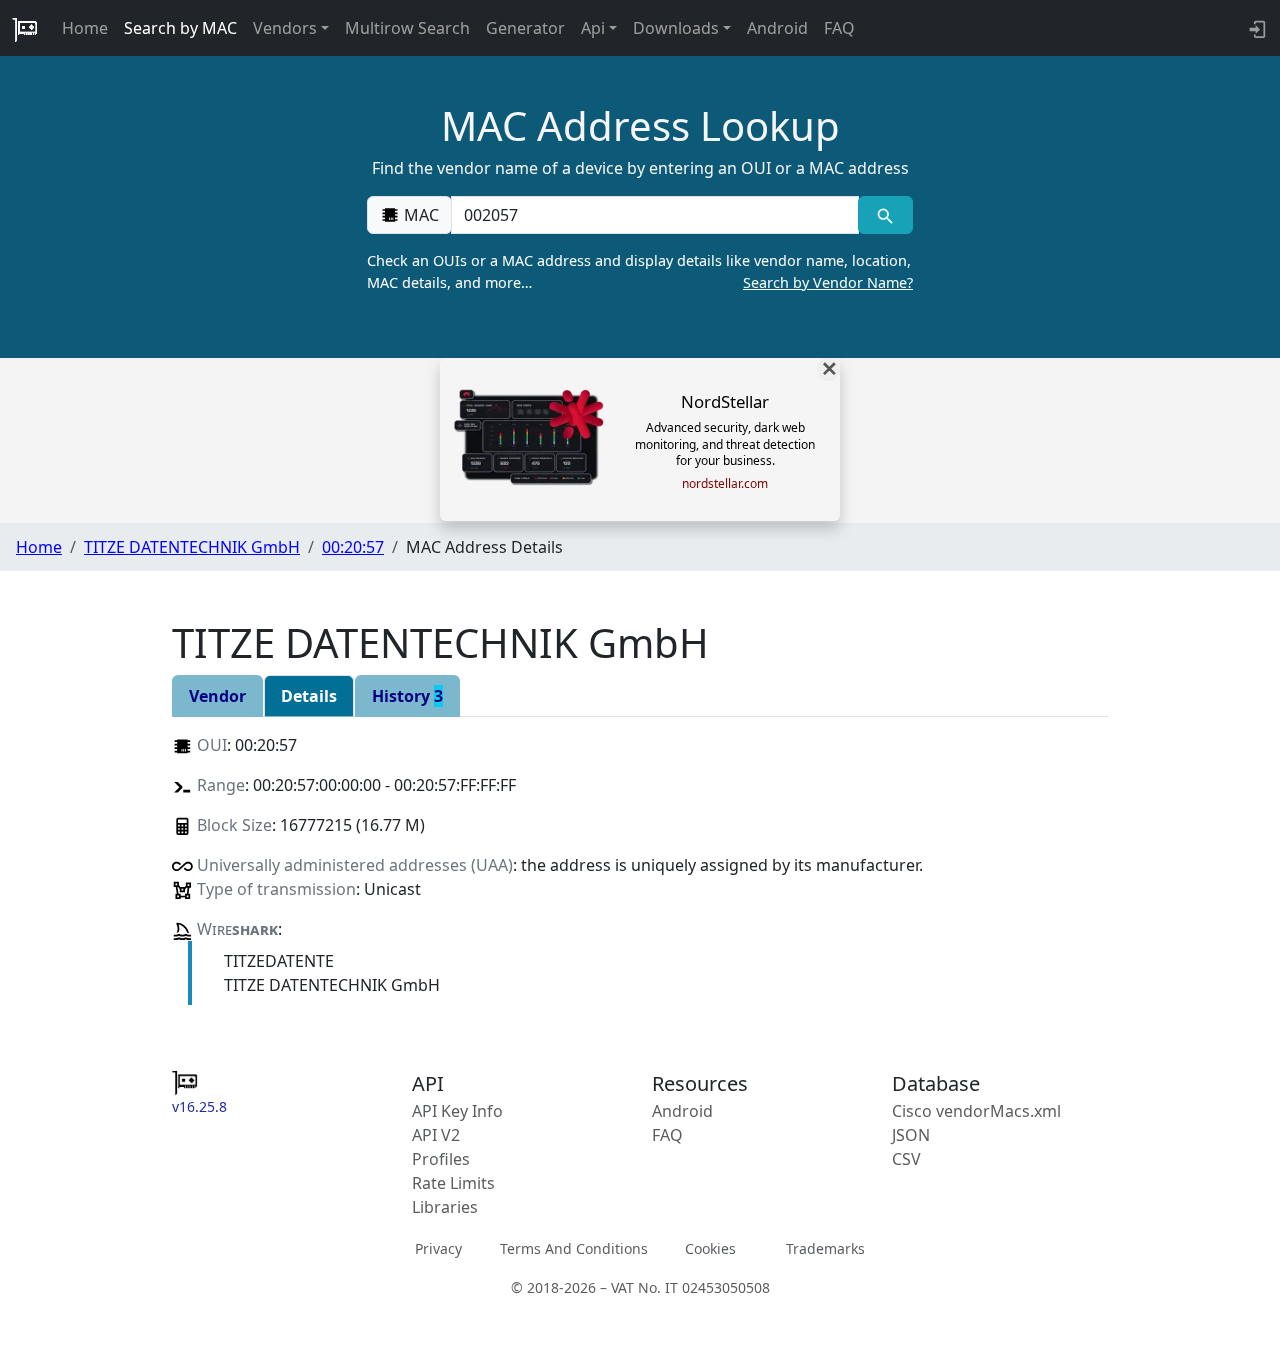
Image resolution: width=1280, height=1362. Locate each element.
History (407, 696)
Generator (525, 28)
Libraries (445, 1207)
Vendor (217, 696)
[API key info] (1255, 28)
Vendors (285, 28)
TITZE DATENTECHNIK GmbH (192, 547)
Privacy (438, 1247)
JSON (911, 1135)
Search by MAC (180, 28)
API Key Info (457, 1111)
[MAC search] (885, 215)
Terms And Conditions (574, 1247)
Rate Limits (453, 1183)
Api (593, 28)
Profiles (441, 1159)
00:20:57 (353, 547)
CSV (906, 1159)
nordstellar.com (725, 484)
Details (309, 696)
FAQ (839, 28)
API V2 (436, 1135)
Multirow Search (407, 28)
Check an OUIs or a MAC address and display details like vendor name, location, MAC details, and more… (640, 271)
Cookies (710, 1247)
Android (777, 28)
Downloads (676, 28)
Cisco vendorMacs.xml (976, 1111)
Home (85, 28)
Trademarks (825, 1247)
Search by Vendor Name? (828, 282)
